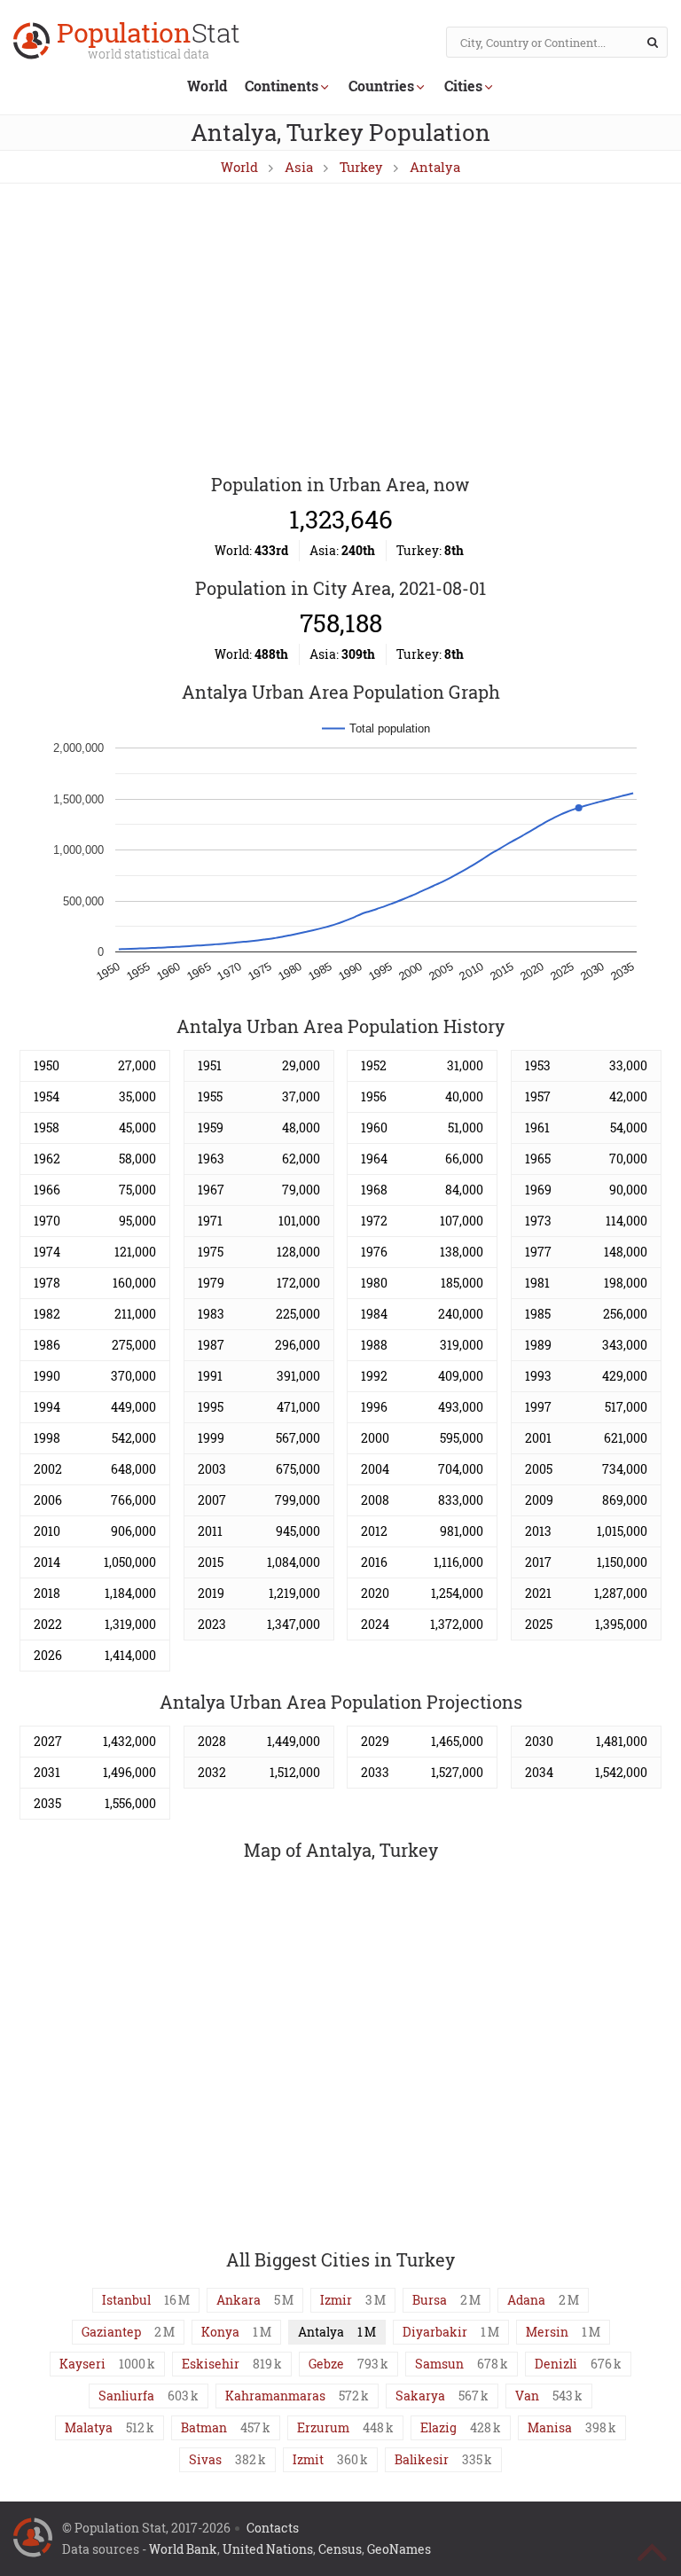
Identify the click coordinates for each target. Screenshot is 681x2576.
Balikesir (422, 2459)
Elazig (438, 2427)
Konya (220, 2332)
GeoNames (399, 2549)
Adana (526, 2300)
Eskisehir (211, 2364)
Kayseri (82, 2364)
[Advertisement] (340, 330)
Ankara (239, 2300)
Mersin (547, 2332)
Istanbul (126, 2300)
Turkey (361, 167)
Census (340, 2549)
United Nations (268, 2549)
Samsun (439, 2364)
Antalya (435, 167)
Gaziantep (111, 2332)
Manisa (550, 2427)
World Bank (183, 2549)
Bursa (430, 2300)
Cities (463, 86)
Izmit (308, 2459)
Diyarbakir (435, 2332)
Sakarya (420, 2396)
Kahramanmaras (275, 2396)
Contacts (273, 2528)
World (207, 86)
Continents (282, 86)
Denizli (556, 2364)
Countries (381, 86)
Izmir (336, 2300)
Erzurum (323, 2427)
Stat (149, 42)
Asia (299, 167)
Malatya (89, 2427)
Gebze (326, 2364)
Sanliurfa (126, 2396)
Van (527, 2396)
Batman (204, 2427)
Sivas (205, 2459)
